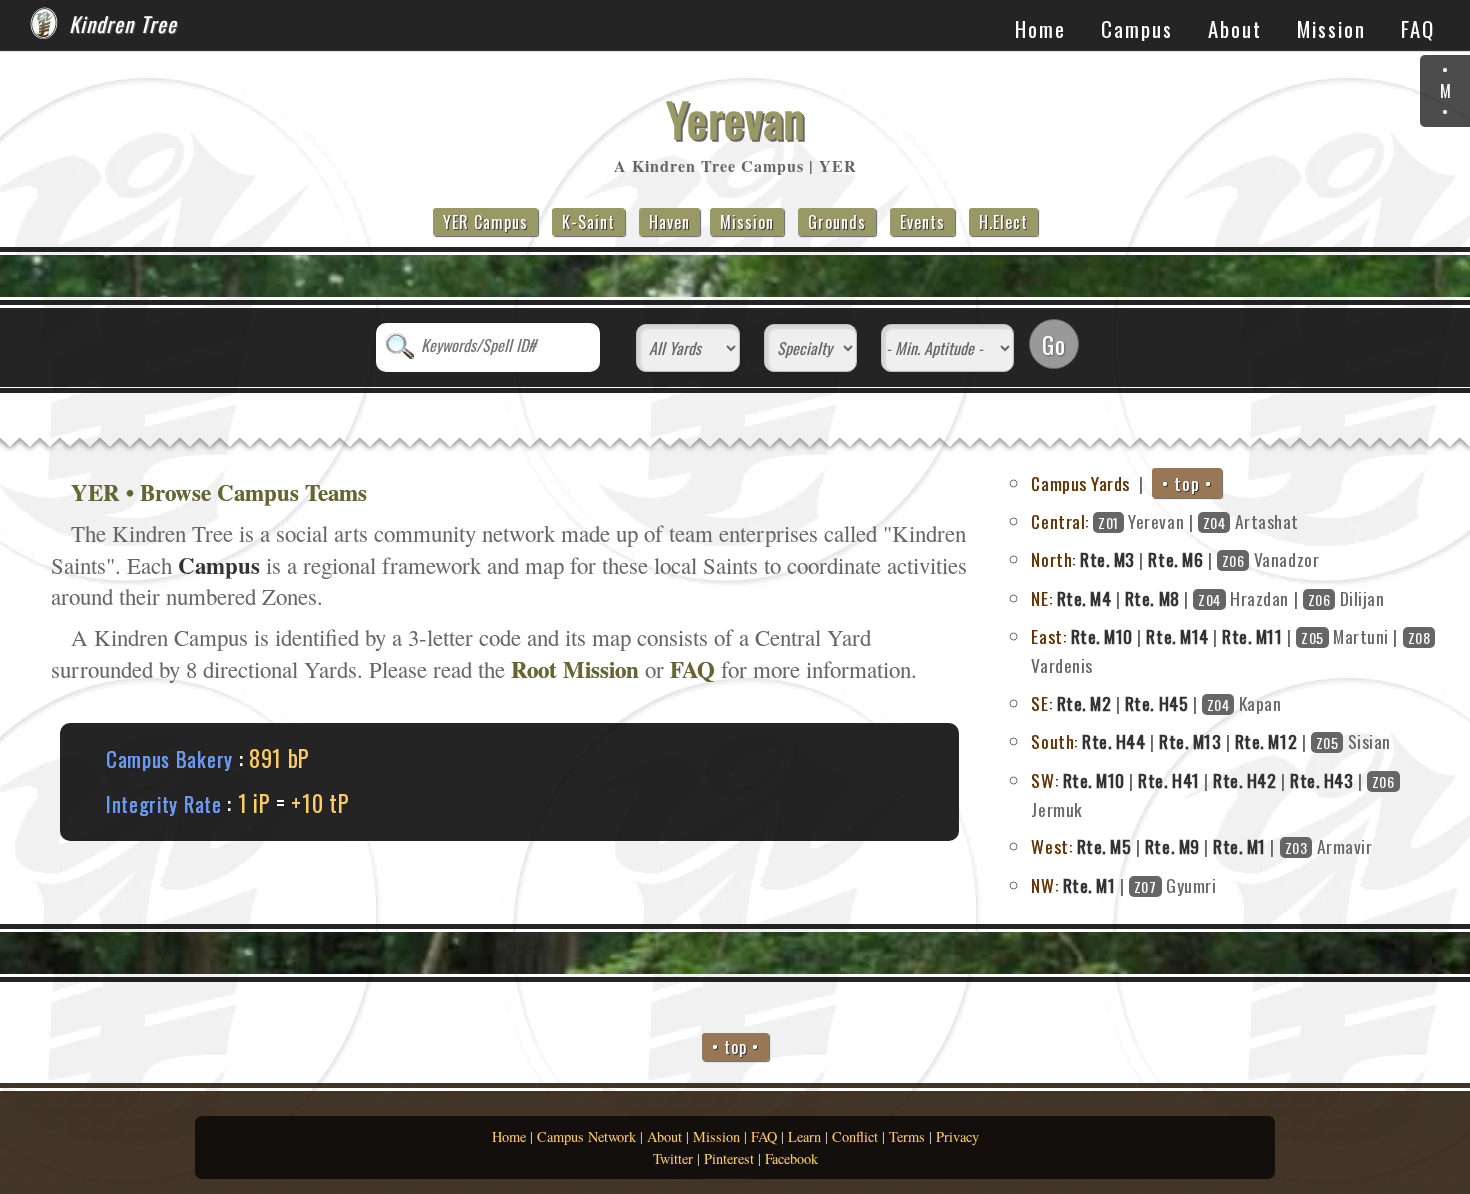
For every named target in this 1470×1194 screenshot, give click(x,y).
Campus (1137, 28)
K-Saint (588, 222)
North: (1053, 559)
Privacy (957, 1136)
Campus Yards (1080, 483)
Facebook (791, 1158)
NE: (1041, 598)
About (1235, 28)
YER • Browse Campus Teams (219, 492)
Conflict (855, 1136)
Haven (669, 222)
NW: (1044, 885)
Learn (804, 1136)
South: (1054, 741)
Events (922, 222)
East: (1048, 636)
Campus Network (586, 1136)
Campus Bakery (169, 758)
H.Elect (1003, 222)
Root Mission (575, 669)
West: (1051, 846)
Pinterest (729, 1158)
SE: (1041, 703)
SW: (1044, 780)
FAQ (1418, 28)
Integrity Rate (164, 803)
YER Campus (485, 222)
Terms (907, 1136)
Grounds (837, 222)
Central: (1059, 521)
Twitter (673, 1158)
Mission (1331, 28)
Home (1040, 28)
